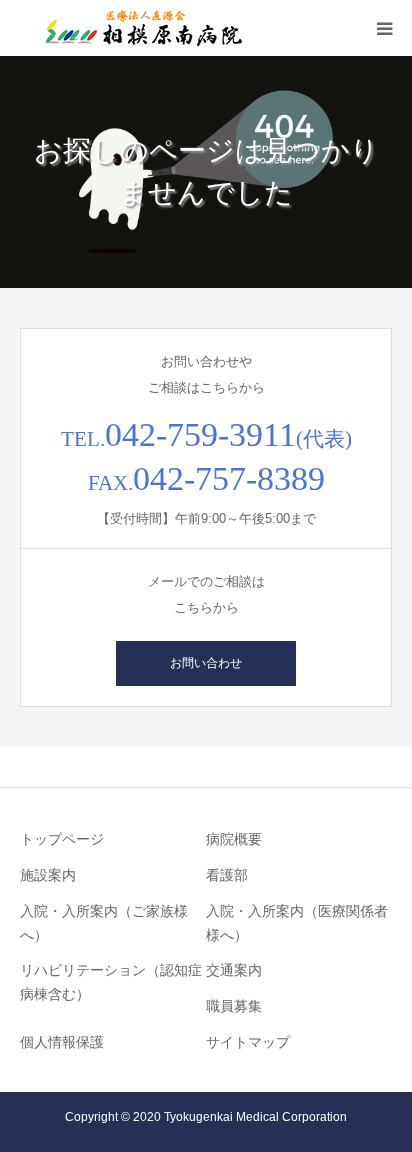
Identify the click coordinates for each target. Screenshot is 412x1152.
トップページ (62, 839)
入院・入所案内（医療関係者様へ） (297, 923)
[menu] (384, 28)
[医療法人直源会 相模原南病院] (140, 28)
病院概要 (234, 839)
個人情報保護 (62, 1042)
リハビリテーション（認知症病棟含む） (111, 982)
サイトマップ (248, 1042)
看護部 (227, 875)
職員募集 (234, 1006)
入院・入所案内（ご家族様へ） (104, 923)
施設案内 (48, 875)
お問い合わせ (206, 663)
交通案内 (234, 970)
